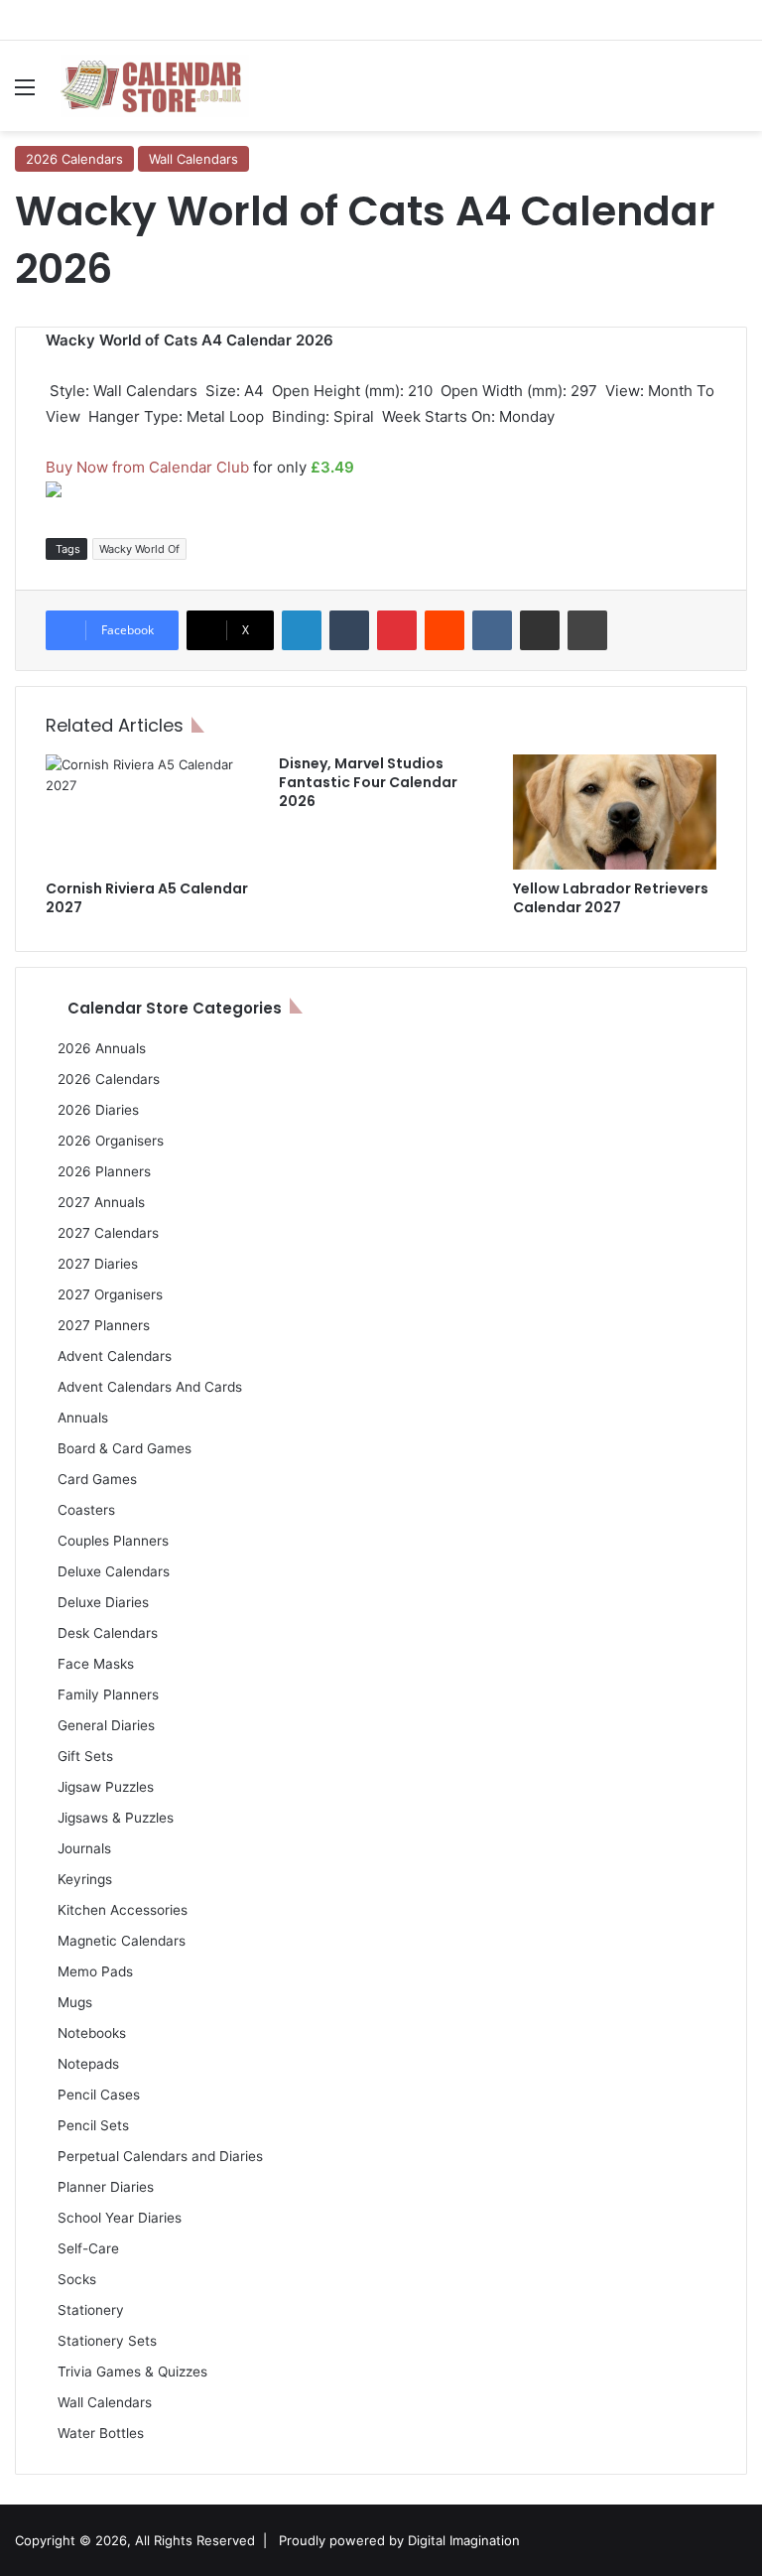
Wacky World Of (139, 549)
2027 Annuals (101, 1202)
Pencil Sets (93, 2125)
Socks (77, 2279)
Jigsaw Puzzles (106, 1787)
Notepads (88, 2064)
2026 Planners (104, 1171)
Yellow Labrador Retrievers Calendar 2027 (611, 898)
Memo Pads (95, 1971)
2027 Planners (104, 1325)
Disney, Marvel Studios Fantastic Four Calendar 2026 (368, 782)
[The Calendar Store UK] (155, 86)
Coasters (86, 1510)
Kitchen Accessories (123, 1910)
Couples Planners (113, 1541)
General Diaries (106, 1725)
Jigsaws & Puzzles (116, 1818)
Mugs (75, 2002)
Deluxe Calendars (114, 1571)
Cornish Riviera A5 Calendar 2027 (147, 898)
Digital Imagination (464, 2540)
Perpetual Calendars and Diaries (160, 2156)
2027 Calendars (108, 1233)
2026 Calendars (74, 159)
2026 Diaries (98, 1110)
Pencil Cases (99, 2095)
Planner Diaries (106, 2187)
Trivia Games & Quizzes (132, 2372)
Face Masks (96, 1664)
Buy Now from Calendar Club (147, 467)
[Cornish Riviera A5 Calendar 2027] (147, 812)
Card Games (97, 1479)
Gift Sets (85, 1756)
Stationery (91, 2310)
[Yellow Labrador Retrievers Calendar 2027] (615, 812)
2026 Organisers (111, 1141)
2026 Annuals (102, 1048)
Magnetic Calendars (122, 1941)
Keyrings (85, 1879)
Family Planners (108, 1695)
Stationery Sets (107, 2341)
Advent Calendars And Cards (150, 1387)
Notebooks (92, 2033)
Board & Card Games (125, 1448)
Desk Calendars (108, 1633)
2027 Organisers (110, 1294)
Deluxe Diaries (103, 1602)
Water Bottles (101, 2433)
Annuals (83, 1418)
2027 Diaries (98, 1264)
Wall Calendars (193, 159)
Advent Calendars (115, 1356)
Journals (84, 1848)
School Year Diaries (120, 2218)
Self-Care (88, 2248)
